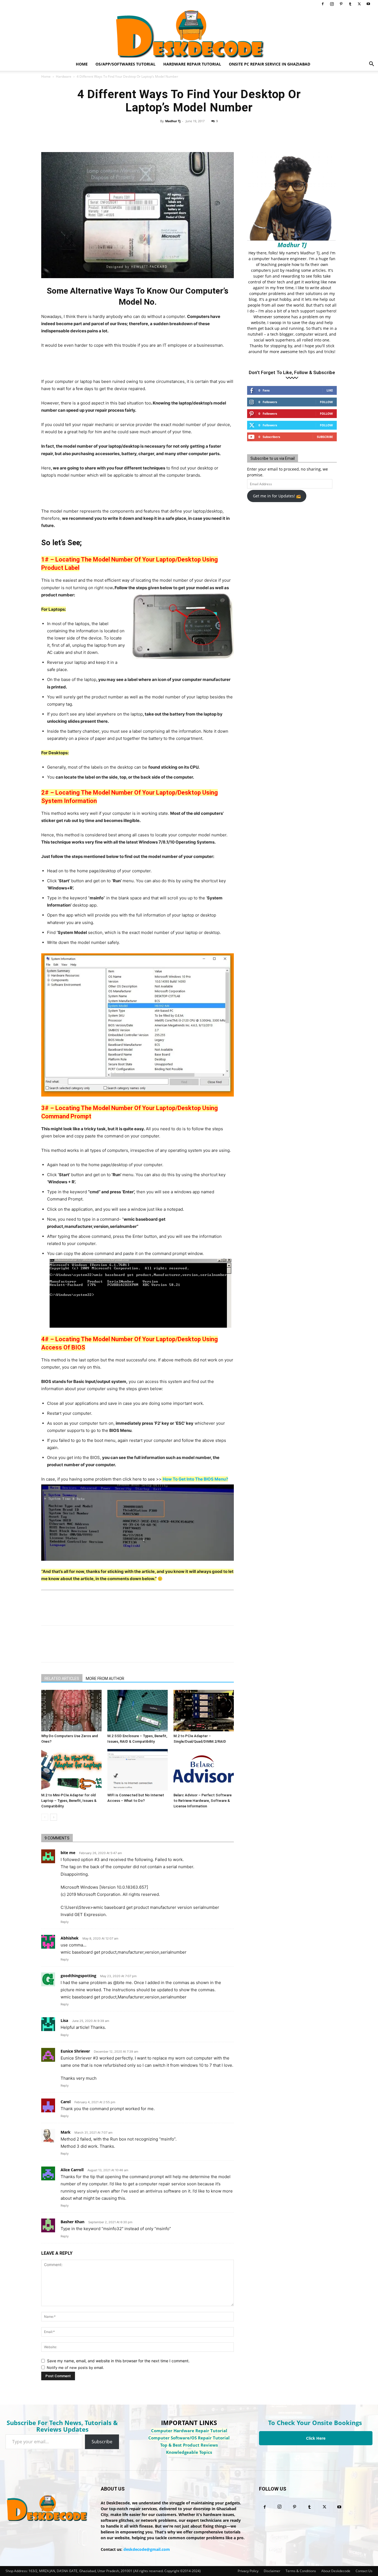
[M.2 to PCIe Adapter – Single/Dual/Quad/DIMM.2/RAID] (204, 1711)
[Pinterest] (341, 4)
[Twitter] (359, 4)
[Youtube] (368, 4)
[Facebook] (323, 4)
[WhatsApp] (206, 134)
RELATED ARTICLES (62, 1679)
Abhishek (70, 1938)
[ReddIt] (218, 134)
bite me (68, 1853)
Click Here (316, 2438)
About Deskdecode (336, 2571)
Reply (65, 1922)
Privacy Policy (248, 2571)
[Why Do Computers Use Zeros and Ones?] (71, 1711)
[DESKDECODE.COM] (189, 33)
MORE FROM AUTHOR (105, 1679)
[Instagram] (332, 4)
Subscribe (325, 437)
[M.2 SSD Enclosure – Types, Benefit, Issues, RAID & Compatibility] (138, 1711)
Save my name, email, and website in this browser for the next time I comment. (118, 2361)
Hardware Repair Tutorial (192, 64)
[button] (371, 65)
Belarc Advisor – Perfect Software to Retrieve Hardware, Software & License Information (203, 1801)
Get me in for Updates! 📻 (277, 496)
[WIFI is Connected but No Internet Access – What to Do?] (138, 1770)
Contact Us (364, 2571)
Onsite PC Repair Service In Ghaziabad (270, 64)
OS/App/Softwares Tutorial (125, 64)
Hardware (64, 76)
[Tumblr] (350, 4)
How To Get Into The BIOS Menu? (195, 1479)
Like (330, 390)
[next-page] (54, 1817)
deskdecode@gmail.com (147, 2549)
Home (82, 64)
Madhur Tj (173, 121)
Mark (66, 2132)
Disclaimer (272, 2571)
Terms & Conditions (301, 2571)
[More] (244, 134)
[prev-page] (45, 1817)
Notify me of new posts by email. (75, 2368)
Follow (326, 402)
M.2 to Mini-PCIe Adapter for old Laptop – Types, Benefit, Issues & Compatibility (69, 1801)
